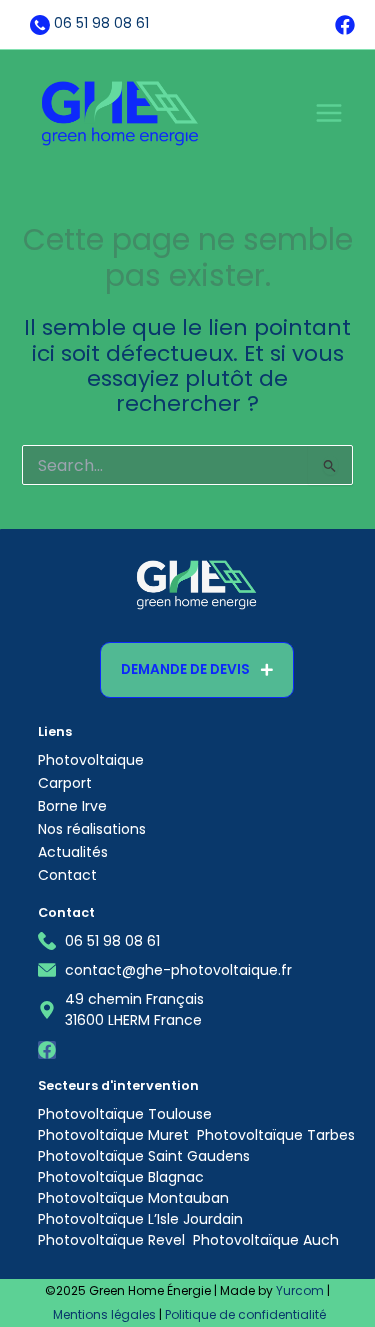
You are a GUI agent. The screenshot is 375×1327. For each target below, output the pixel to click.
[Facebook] (345, 25)
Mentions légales (104, 1314)
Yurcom (300, 1290)
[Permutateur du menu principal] (329, 113)
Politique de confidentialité (245, 1314)
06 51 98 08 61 (101, 23)
